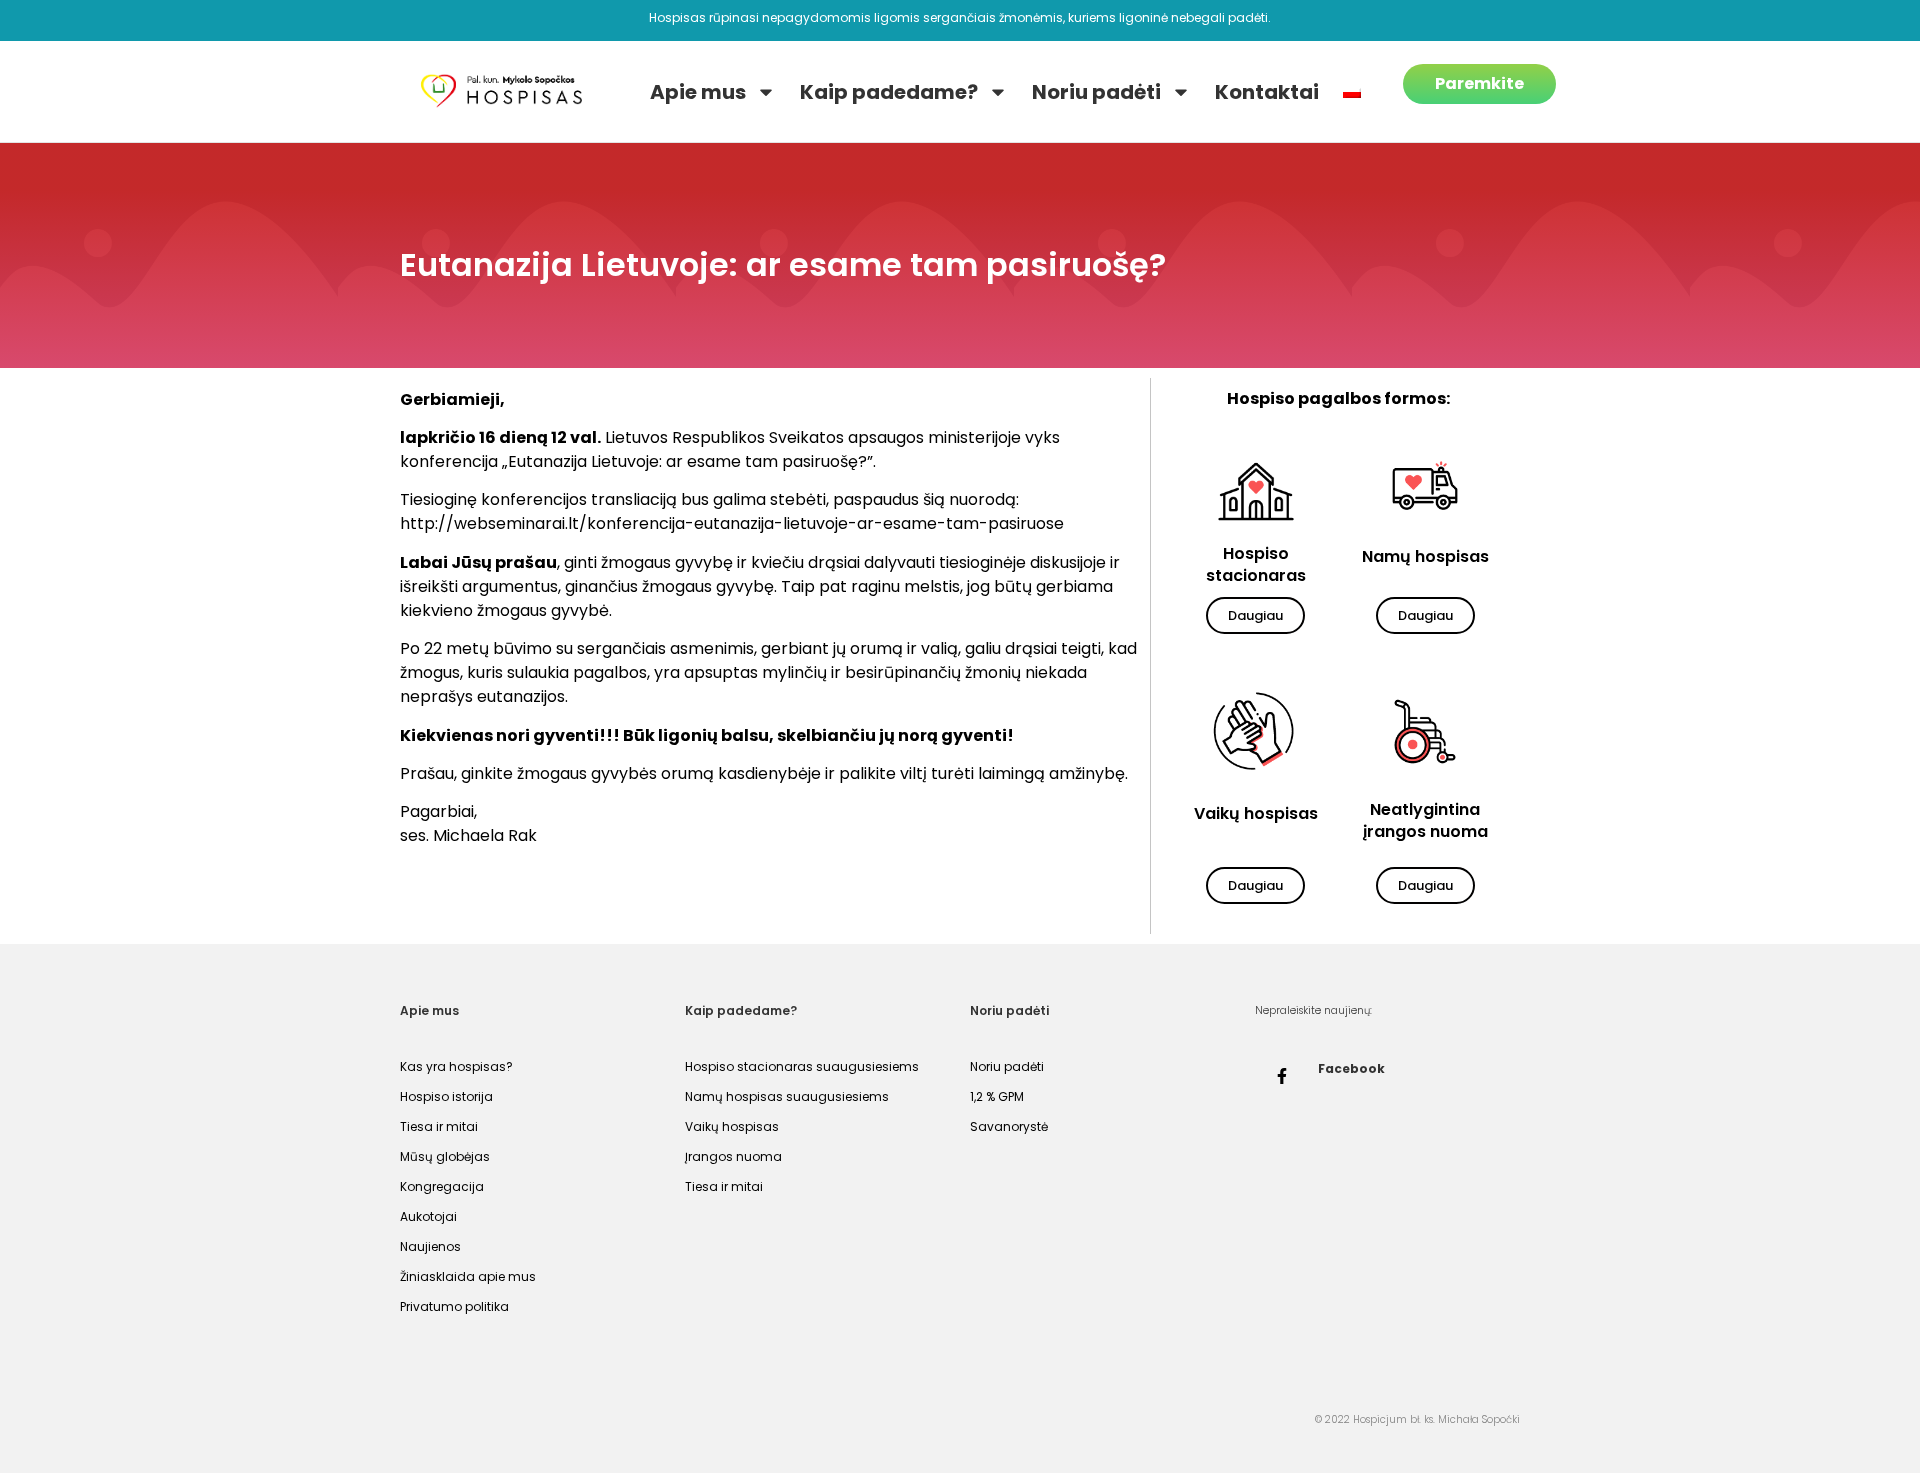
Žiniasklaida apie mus (468, 1276)
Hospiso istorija (446, 1096)
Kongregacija (442, 1186)
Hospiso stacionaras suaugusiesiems (802, 1066)
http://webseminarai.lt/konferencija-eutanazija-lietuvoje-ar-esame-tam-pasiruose (732, 523)
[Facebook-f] (1282, 1076)
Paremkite (1479, 83)
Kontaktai (1267, 92)
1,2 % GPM (997, 1096)
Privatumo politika (454, 1306)
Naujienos (430, 1246)
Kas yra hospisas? (456, 1066)
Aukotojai (428, 1216)
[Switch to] (1352, 92)
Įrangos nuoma (733, 1156)
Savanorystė (1009, 1126)
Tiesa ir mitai (439, 1126)
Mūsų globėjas (445, 1156)
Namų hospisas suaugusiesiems (787, 1096)
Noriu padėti (1096, 92)
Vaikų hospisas (732, 1126)
